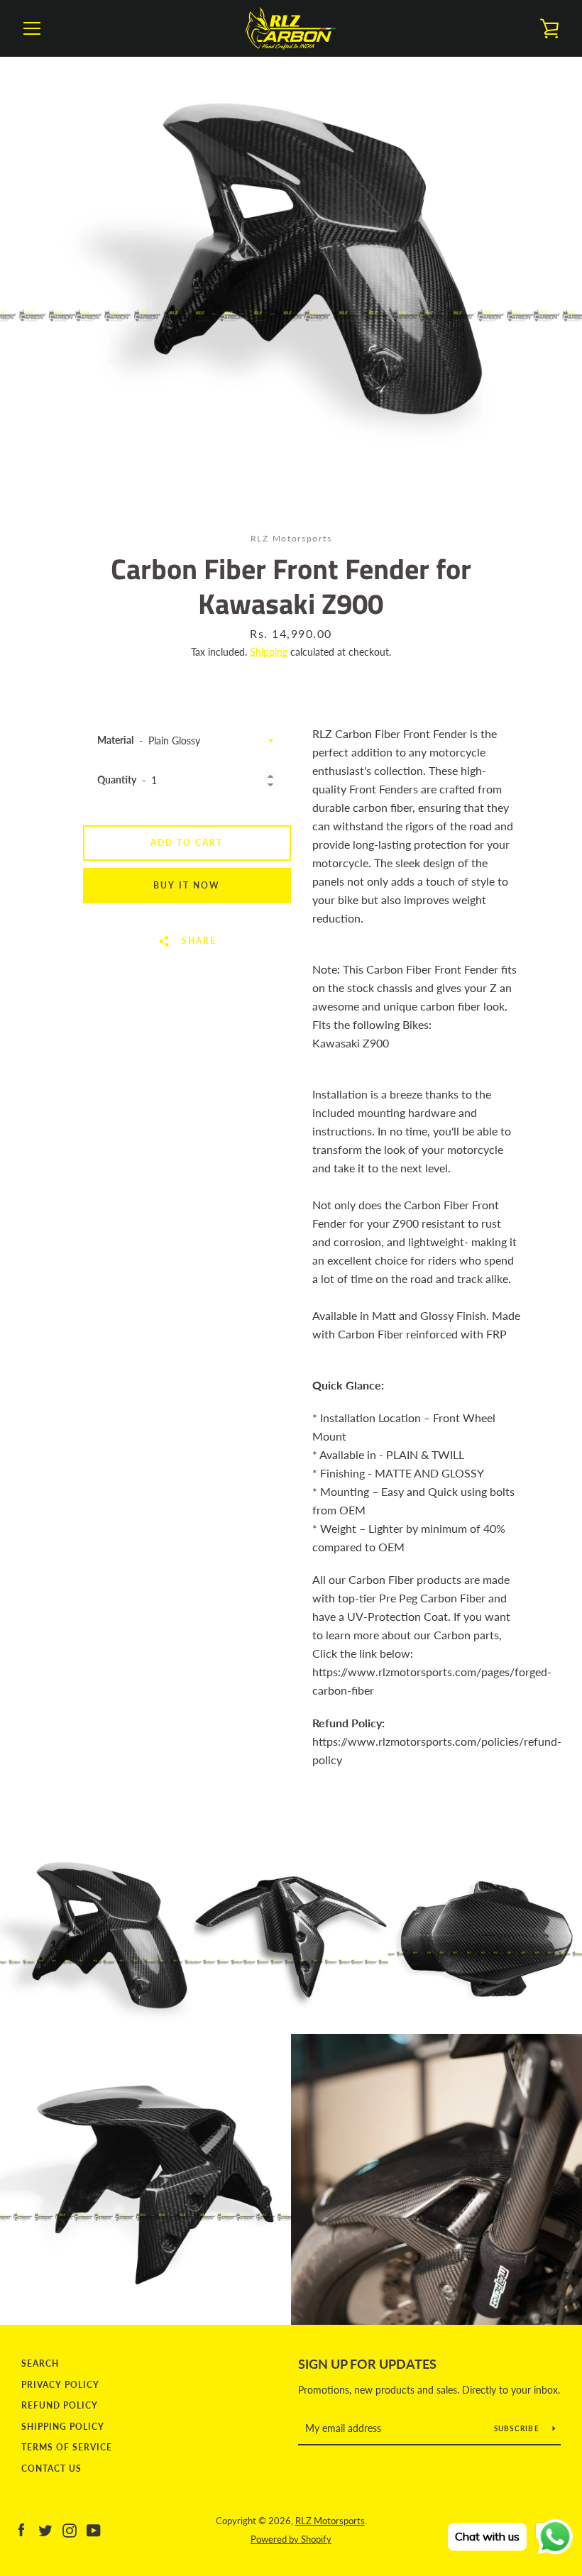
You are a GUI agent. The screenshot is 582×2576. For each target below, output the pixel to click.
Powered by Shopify (291, 2539)
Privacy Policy (60, 2385)
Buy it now (187, 885)
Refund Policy (60, 2405)
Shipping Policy (63, 2427)
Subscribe (518, 2428)
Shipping (269, 652)
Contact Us (51, 2468)
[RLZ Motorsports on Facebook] (21, 2529)
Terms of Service (67, 2447)
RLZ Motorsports (330, 2521)
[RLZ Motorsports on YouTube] (94, 2529)
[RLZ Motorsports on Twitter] (45, 2529)
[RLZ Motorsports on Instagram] (70, 2529)
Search (40, 2363)
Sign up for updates (367, 2364)
